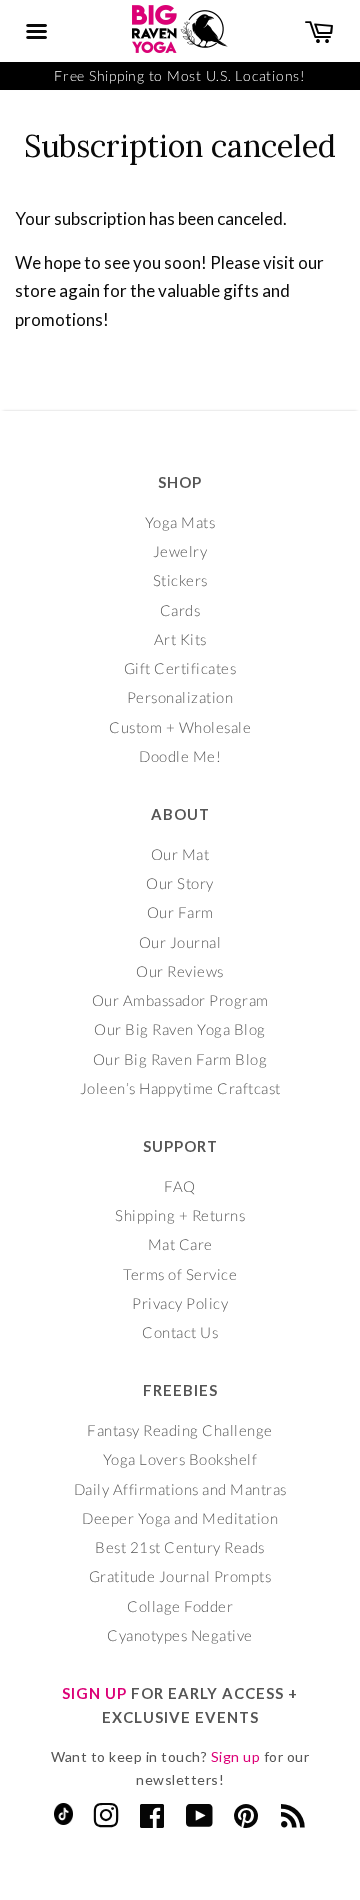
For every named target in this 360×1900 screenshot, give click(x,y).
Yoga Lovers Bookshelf (180, 1459)
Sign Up (94, 1693)
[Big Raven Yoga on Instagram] (106, 1820)
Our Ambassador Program (180, 1000)
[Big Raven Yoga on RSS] (293, 1820)
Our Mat (180, 854)
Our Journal (180, 942)
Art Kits (180, 639)
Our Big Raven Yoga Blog (180, 1029)
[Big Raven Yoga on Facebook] (152, 1820)
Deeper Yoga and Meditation (180, 1518)
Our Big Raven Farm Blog (180, 1059)
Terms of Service (180, 1274)
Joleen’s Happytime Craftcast (180, 1088)
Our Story (180, 883)
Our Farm (180, 912)
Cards (180, 610)
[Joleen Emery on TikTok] (63, 1819)
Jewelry (180, 551)
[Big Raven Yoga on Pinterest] (246, 1820)
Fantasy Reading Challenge (180, 1430)
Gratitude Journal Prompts (180, 1576)
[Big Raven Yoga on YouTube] (200, 1820)
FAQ (180, 1186)
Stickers (180, 580)
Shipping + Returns (180, 1215)
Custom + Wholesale (180, 727)
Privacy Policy (180, 1303)
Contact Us (180, 1332)
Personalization (180, 697)
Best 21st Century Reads (180, 1547)
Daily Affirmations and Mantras (180, 1489)
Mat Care (180, 1244)
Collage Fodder (180, 1606)
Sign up (236, 1756)
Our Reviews (180, 971)
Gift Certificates (180, 668)
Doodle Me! (180, 756)
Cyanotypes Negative (180, 1635)
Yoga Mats (180, 522)
